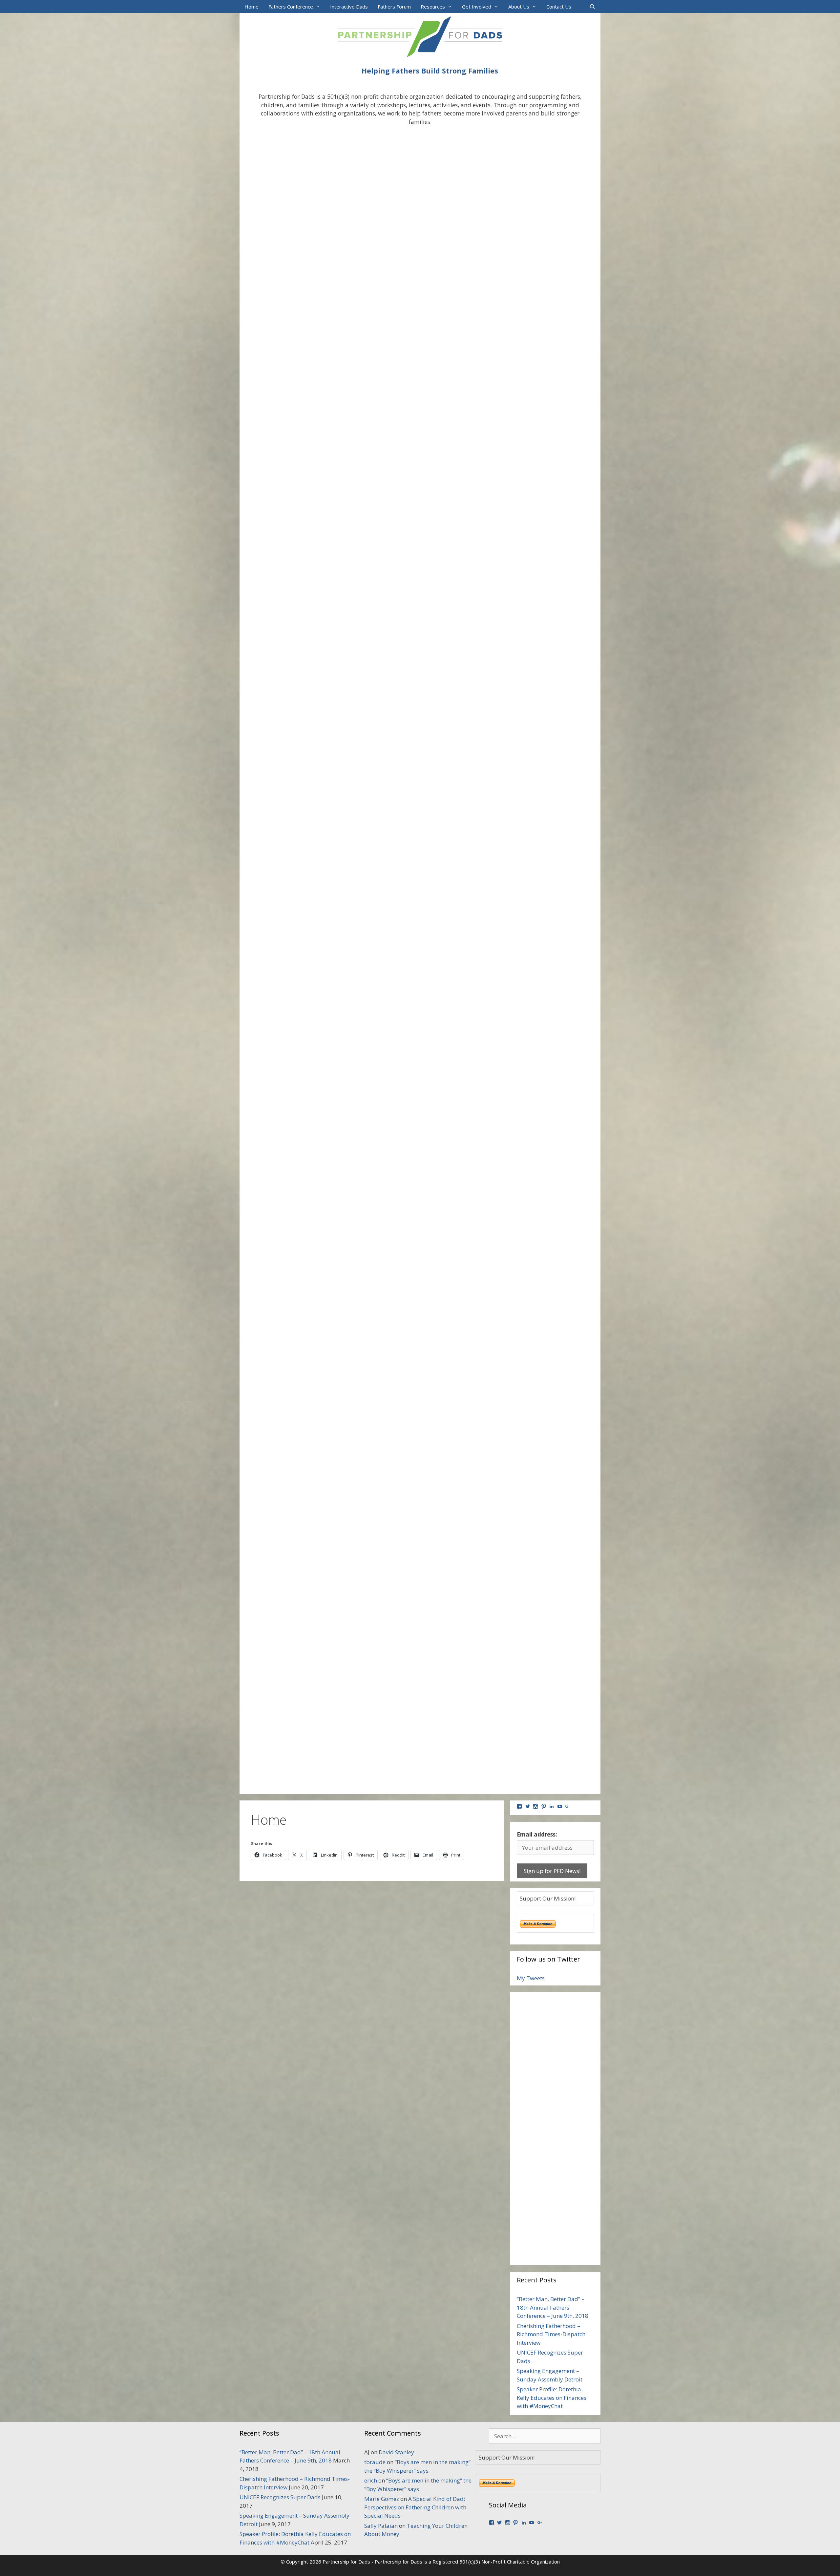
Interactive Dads (349, 7)
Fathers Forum (394, 7)
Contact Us (559, 7)
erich (371, 2480)
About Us (519, 7)
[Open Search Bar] (592, 7)
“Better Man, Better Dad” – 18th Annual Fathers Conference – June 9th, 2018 (553, 2307)
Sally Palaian (381, 2526)
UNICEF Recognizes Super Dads (280, 2497)
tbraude (375, 2462)
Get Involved (477, 7)
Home (252, 7)
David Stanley (396, 2452)
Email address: (537, 1834)
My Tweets (531, 1978)
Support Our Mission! (548, 1898)
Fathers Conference (291, 7)
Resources (433, 7)
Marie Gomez (382, 2499)
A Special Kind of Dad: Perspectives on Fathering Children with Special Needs (415, 2507)
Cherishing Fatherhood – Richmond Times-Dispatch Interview (551, 2334)
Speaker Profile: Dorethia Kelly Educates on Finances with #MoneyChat (552, 2398)
